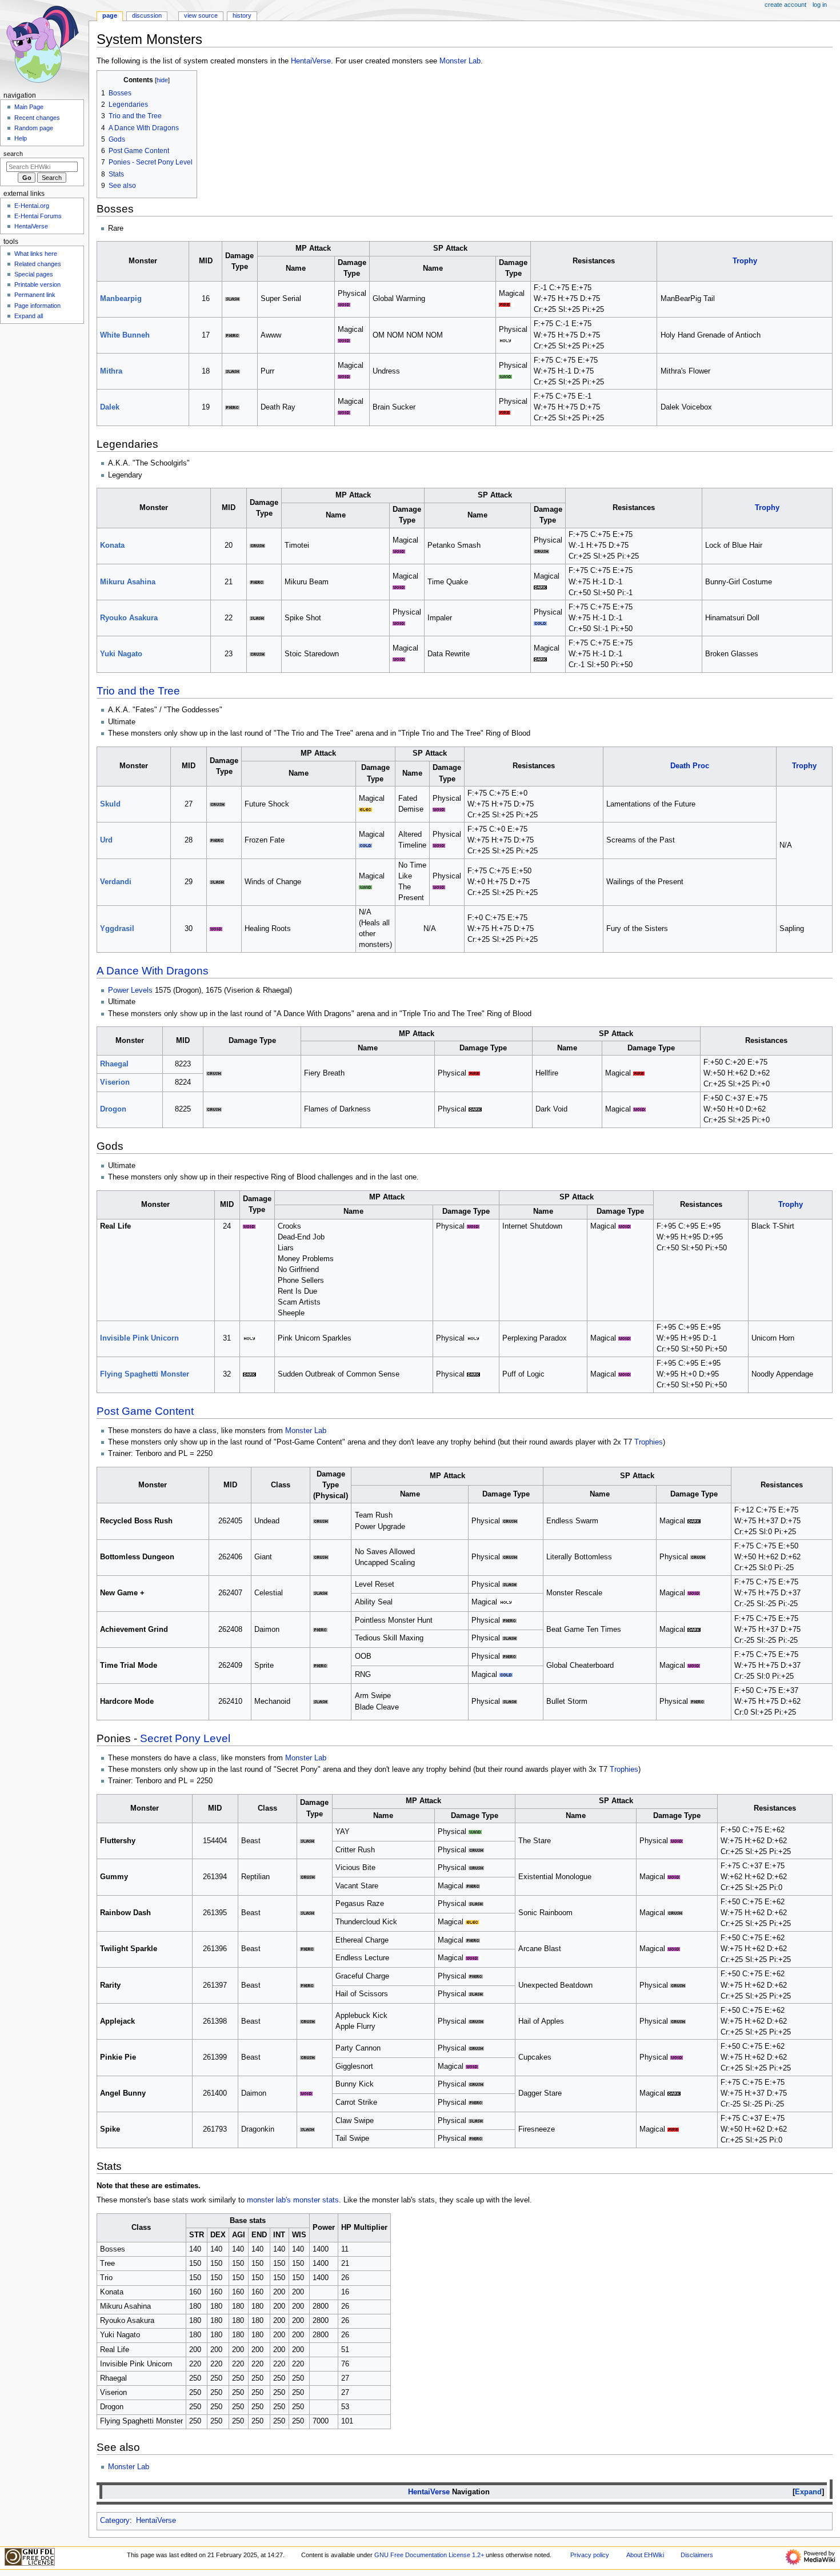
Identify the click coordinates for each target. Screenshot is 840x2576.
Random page (34, 128)
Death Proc (690, 766)
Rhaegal (114, 1064)
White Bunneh (125, 335)
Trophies (649, 1442)
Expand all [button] (29, 316)
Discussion (147, 15)
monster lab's (269, 2200)
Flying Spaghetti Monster (145, 1374)
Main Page (29, 107)
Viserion (115, 1082)
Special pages (34, 274)
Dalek (110, 407)
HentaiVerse (311, 61)
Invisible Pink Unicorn (139, 1338)
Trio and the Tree (138, 691)
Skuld (110, 804)
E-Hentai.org (32, 206)
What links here (36, 254)
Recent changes (37, 118)
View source (201, 15)
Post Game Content (145, 1411)
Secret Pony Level (185, 1738)
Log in (820, 5)
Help (21, 138)
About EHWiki (645, 2555)
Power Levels (130, 990)
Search (13, 154)
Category (115, 2521)
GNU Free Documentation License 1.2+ (429, 2555)
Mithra (111, 371)
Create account (785, 5)
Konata (112, 545)
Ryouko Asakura (129, 618)
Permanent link (35, 295)
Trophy (745, 261)
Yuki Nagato (121, 654)
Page (110, 15)
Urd (106, 840)
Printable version (37, 284)
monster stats (316, 2200)
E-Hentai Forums (38, 216)
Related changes (38, 264)
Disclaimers (697, 2555)
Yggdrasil (117, 929)
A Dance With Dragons (153, 971)
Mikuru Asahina (128, 582)
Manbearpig (121, 299)
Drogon (113, 1109)
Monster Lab (460, 61)
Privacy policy (590, 2555)
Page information (37, 306)
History (242, 15)
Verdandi (116, 882)
